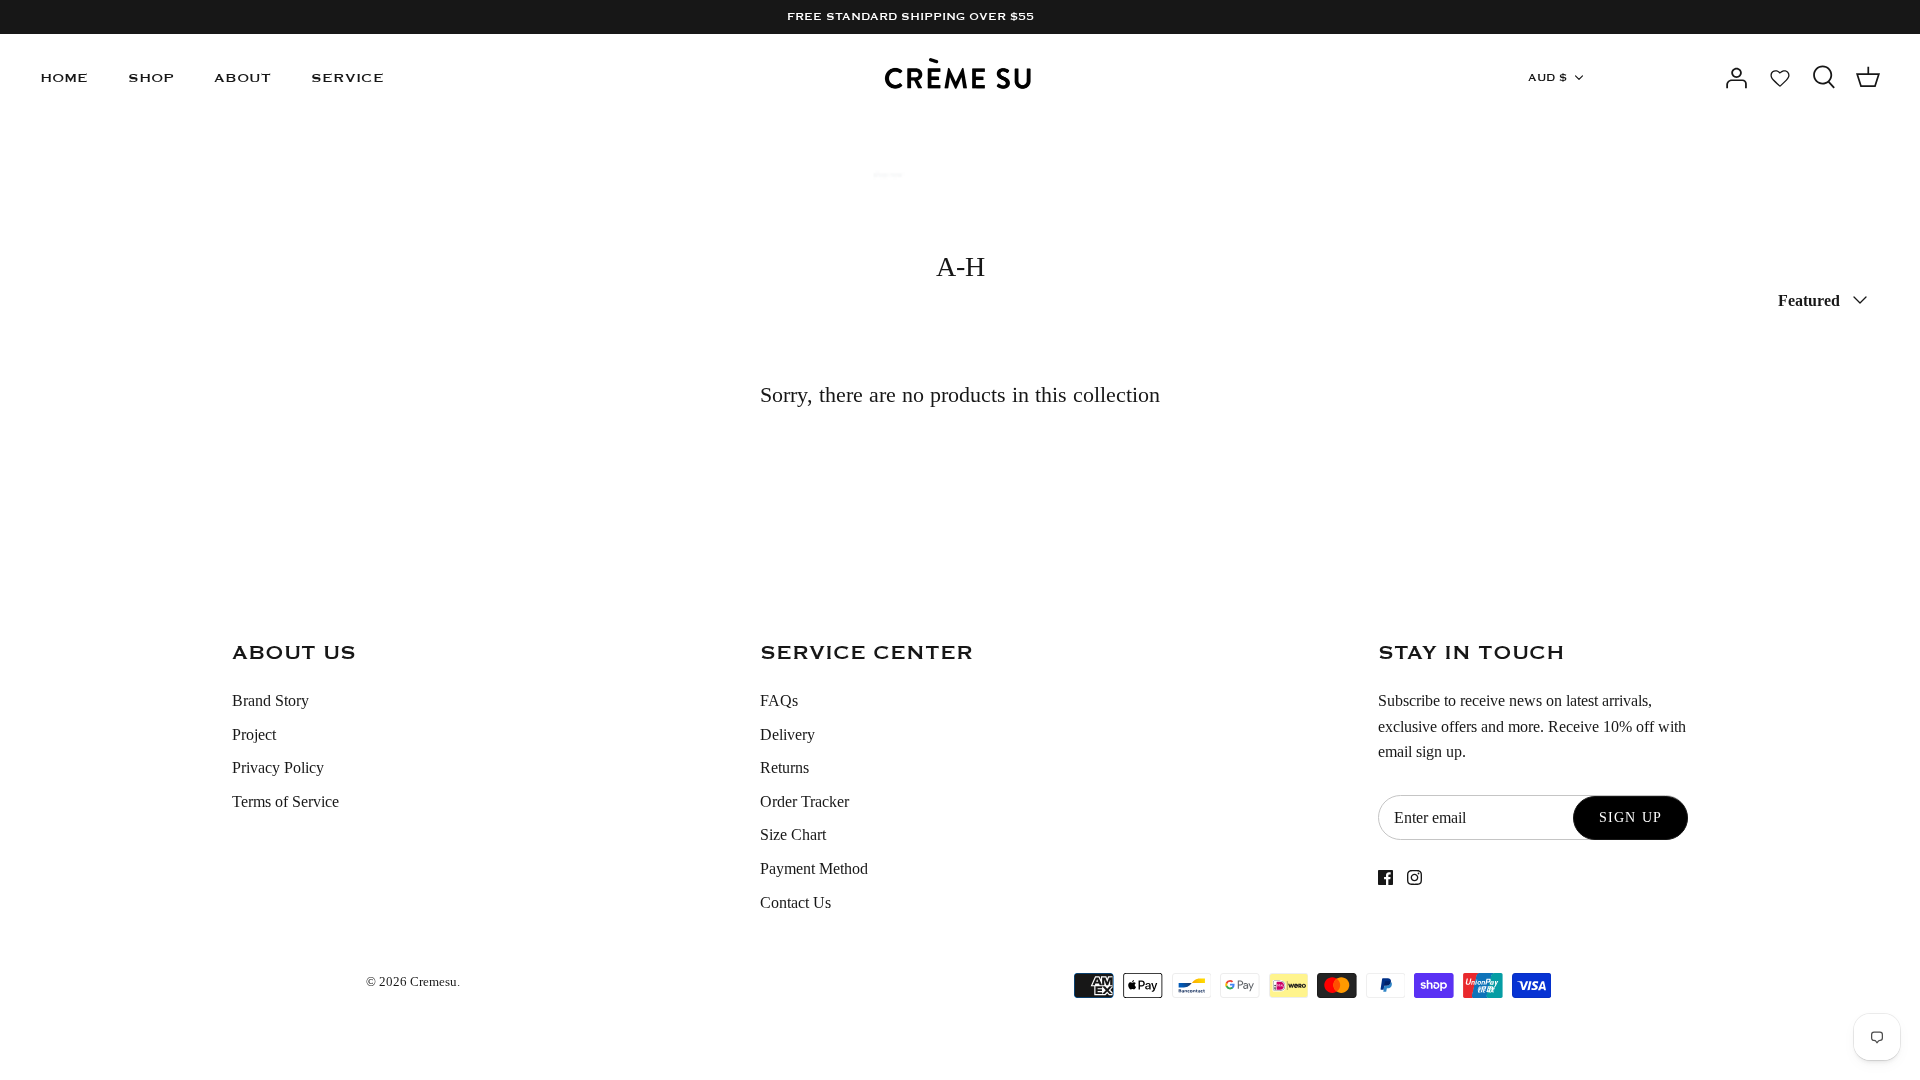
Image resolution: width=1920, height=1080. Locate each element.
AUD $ (1547, 78)
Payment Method (814, 868)
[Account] (1736, 78)
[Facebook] (1385, 877)
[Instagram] (1414, 877)
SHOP (151, 77)
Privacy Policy (278, 767)
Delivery (787, 734)
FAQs (779, 700)
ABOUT (242, 77)
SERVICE (347, 77)
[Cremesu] (960, 78)
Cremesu (433, 981)
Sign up (1630, 817)
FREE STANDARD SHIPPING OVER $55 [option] (910, 17)
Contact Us (795, 902)
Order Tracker (804, 801)
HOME (64, 77)
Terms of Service (285, 801)
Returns (784, 767)
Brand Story (270, 700)
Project (254, 734)
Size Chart (793, 834)
